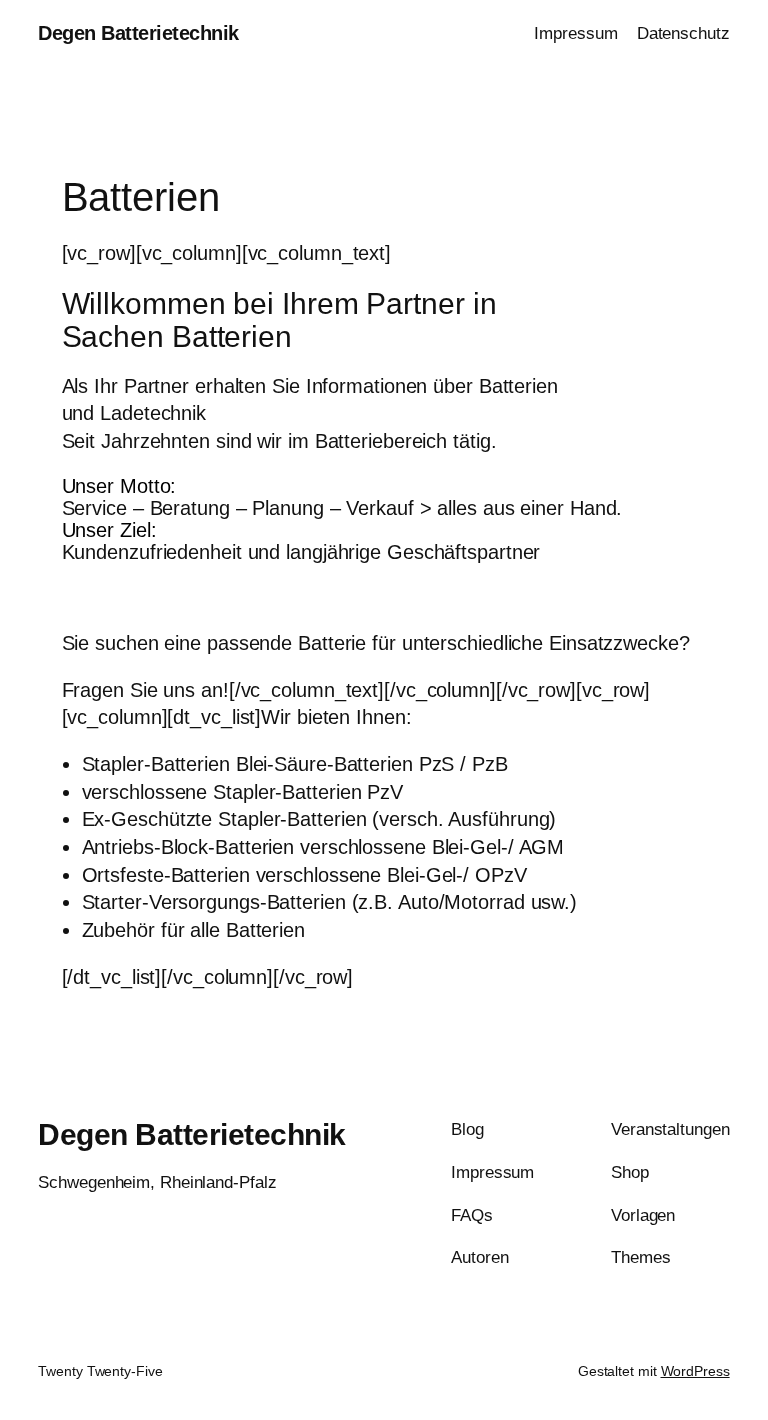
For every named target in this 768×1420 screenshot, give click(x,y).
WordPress (695, 1371)
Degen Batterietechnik (138, 33)
